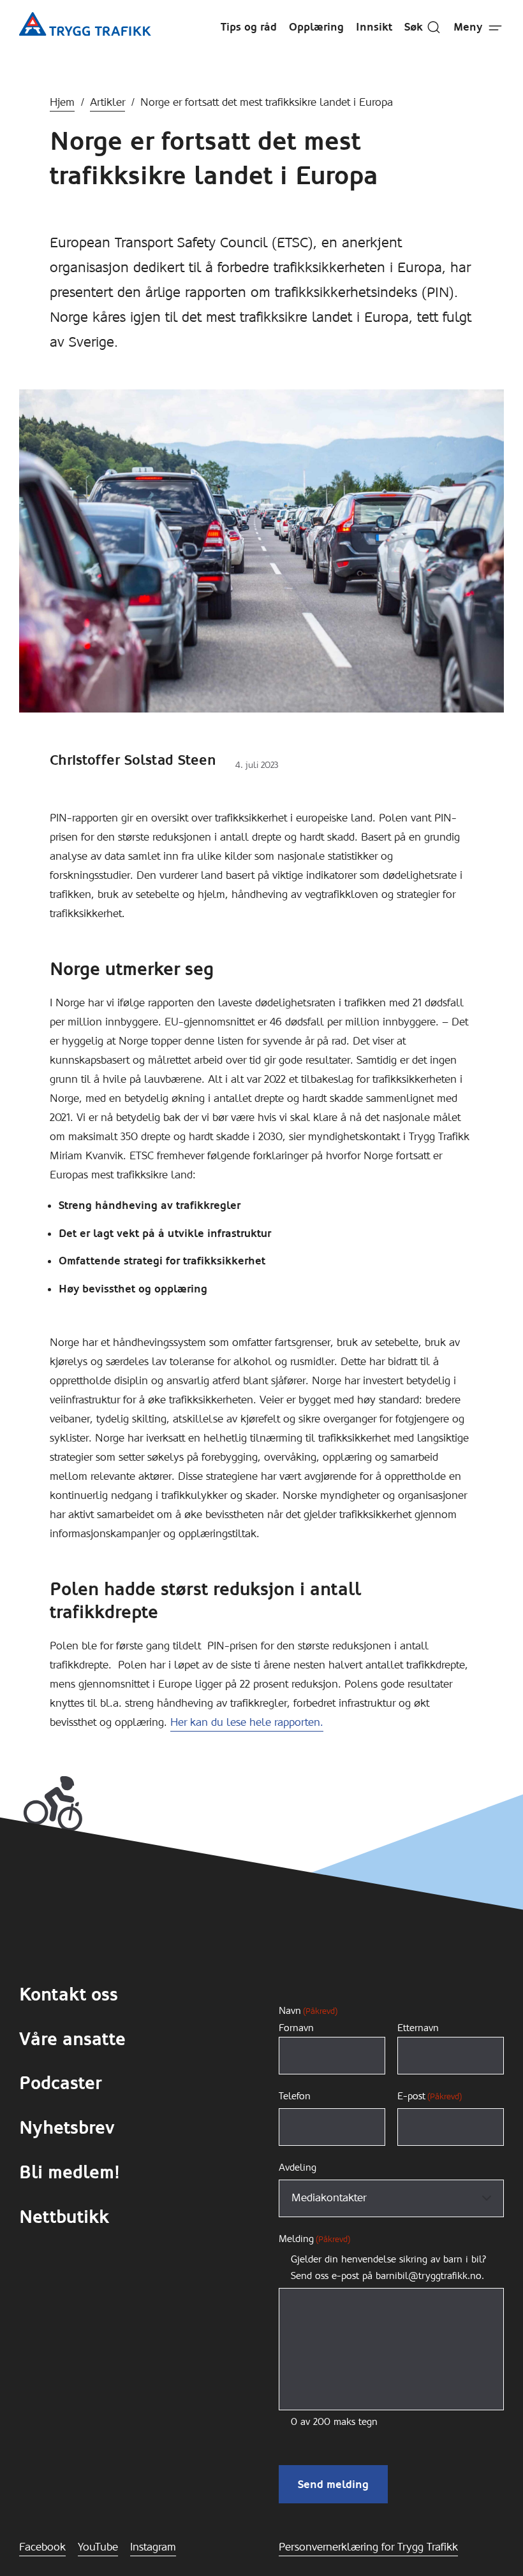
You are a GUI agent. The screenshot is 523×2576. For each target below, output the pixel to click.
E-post (430, 2096)
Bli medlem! (70, 2173)
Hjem (62, 102)
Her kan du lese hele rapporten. (247, 1722)
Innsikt (374, 27)
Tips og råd (249, 27)
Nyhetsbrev (67, 2128)
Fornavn (296, 2028)
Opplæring (316, 27)
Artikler (107, 102)
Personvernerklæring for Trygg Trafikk (368, 2547)
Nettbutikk (64, 2217)
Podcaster (60, 2083)
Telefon (295, 2096)
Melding (314, 2239)
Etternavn (418, 2028)
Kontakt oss (69, 1995)
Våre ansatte (72, 2039)
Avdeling (298, 2167)
